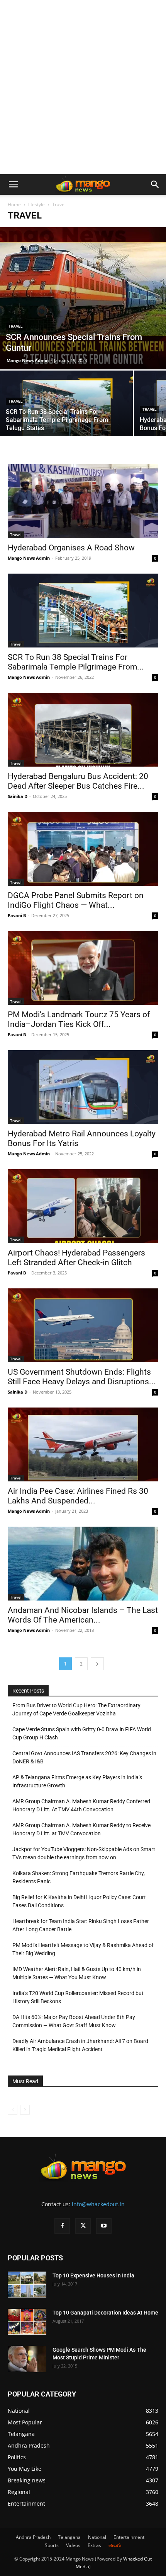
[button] (13, 184)
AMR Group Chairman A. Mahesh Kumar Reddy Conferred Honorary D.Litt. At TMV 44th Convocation (81, 1805)
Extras (94, 2545)
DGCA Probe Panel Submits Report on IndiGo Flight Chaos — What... (76, 900)
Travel (15, 326)
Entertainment (129, 2537)
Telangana (69, 2537)
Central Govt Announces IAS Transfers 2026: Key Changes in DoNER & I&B (84, 1757)
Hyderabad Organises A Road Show (71, 548)
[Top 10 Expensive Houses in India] (27, 2285)
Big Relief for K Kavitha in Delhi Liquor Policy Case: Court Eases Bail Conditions (79, 1901)
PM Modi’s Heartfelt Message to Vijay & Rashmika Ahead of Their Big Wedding (83, 1949)
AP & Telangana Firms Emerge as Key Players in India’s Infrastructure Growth (77, 1781)
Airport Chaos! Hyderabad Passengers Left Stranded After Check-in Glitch (76, 1258)
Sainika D (18, 796)
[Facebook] (62, 2226)
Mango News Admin (28, 360)
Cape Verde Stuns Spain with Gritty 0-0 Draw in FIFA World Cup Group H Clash (82, 1733)
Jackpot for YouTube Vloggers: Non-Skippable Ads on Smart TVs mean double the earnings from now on (84, 1853)
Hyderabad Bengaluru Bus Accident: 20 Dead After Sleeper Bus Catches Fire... (78, 781)
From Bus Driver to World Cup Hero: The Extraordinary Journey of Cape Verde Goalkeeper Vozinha (76, 1709)
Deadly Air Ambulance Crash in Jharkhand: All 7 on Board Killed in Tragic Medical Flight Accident (80, 2045)
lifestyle (36, 204)
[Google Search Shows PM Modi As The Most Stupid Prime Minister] (27, 2359)
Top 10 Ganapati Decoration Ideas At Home (105, 2313)
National (97, 2537)
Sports (52, 2545)
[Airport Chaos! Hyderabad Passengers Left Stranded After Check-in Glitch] (83, 1206)
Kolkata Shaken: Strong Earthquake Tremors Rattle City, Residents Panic (79, 1877)
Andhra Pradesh (33, 2537)
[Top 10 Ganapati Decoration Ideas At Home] (27, 2322)
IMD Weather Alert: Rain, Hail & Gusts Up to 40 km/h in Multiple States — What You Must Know (77, 1973)
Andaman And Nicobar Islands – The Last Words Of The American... (83, 1615)
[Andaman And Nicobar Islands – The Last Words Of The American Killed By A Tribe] (83, 1564)
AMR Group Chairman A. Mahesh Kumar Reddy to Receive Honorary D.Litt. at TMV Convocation (81, 1829)
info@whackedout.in (98, 2204)
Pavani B (17, 915)
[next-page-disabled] (25, 2110)
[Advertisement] (83, 87)
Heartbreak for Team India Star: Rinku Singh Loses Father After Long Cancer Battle (81, 1925)
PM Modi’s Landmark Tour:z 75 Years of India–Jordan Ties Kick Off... (79, 1019)
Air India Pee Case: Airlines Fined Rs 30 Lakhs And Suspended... (78, 1496)
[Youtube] (104, 2226)
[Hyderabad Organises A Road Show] (83, 501)
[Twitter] (83, 2226)
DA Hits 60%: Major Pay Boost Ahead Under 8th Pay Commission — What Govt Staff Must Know (74, 2021)
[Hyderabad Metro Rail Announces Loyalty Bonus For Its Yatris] (83, 1087)
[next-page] (97, 1664)
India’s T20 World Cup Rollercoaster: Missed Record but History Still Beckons (78, 1997)
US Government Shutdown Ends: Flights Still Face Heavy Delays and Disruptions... (82, 1377)
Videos (73, 2545)
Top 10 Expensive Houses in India (93, 2275)
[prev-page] (13, 2110)
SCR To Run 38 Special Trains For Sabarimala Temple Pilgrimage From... (76, 662)
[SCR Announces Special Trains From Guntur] (83, 298)
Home (14, 204)
